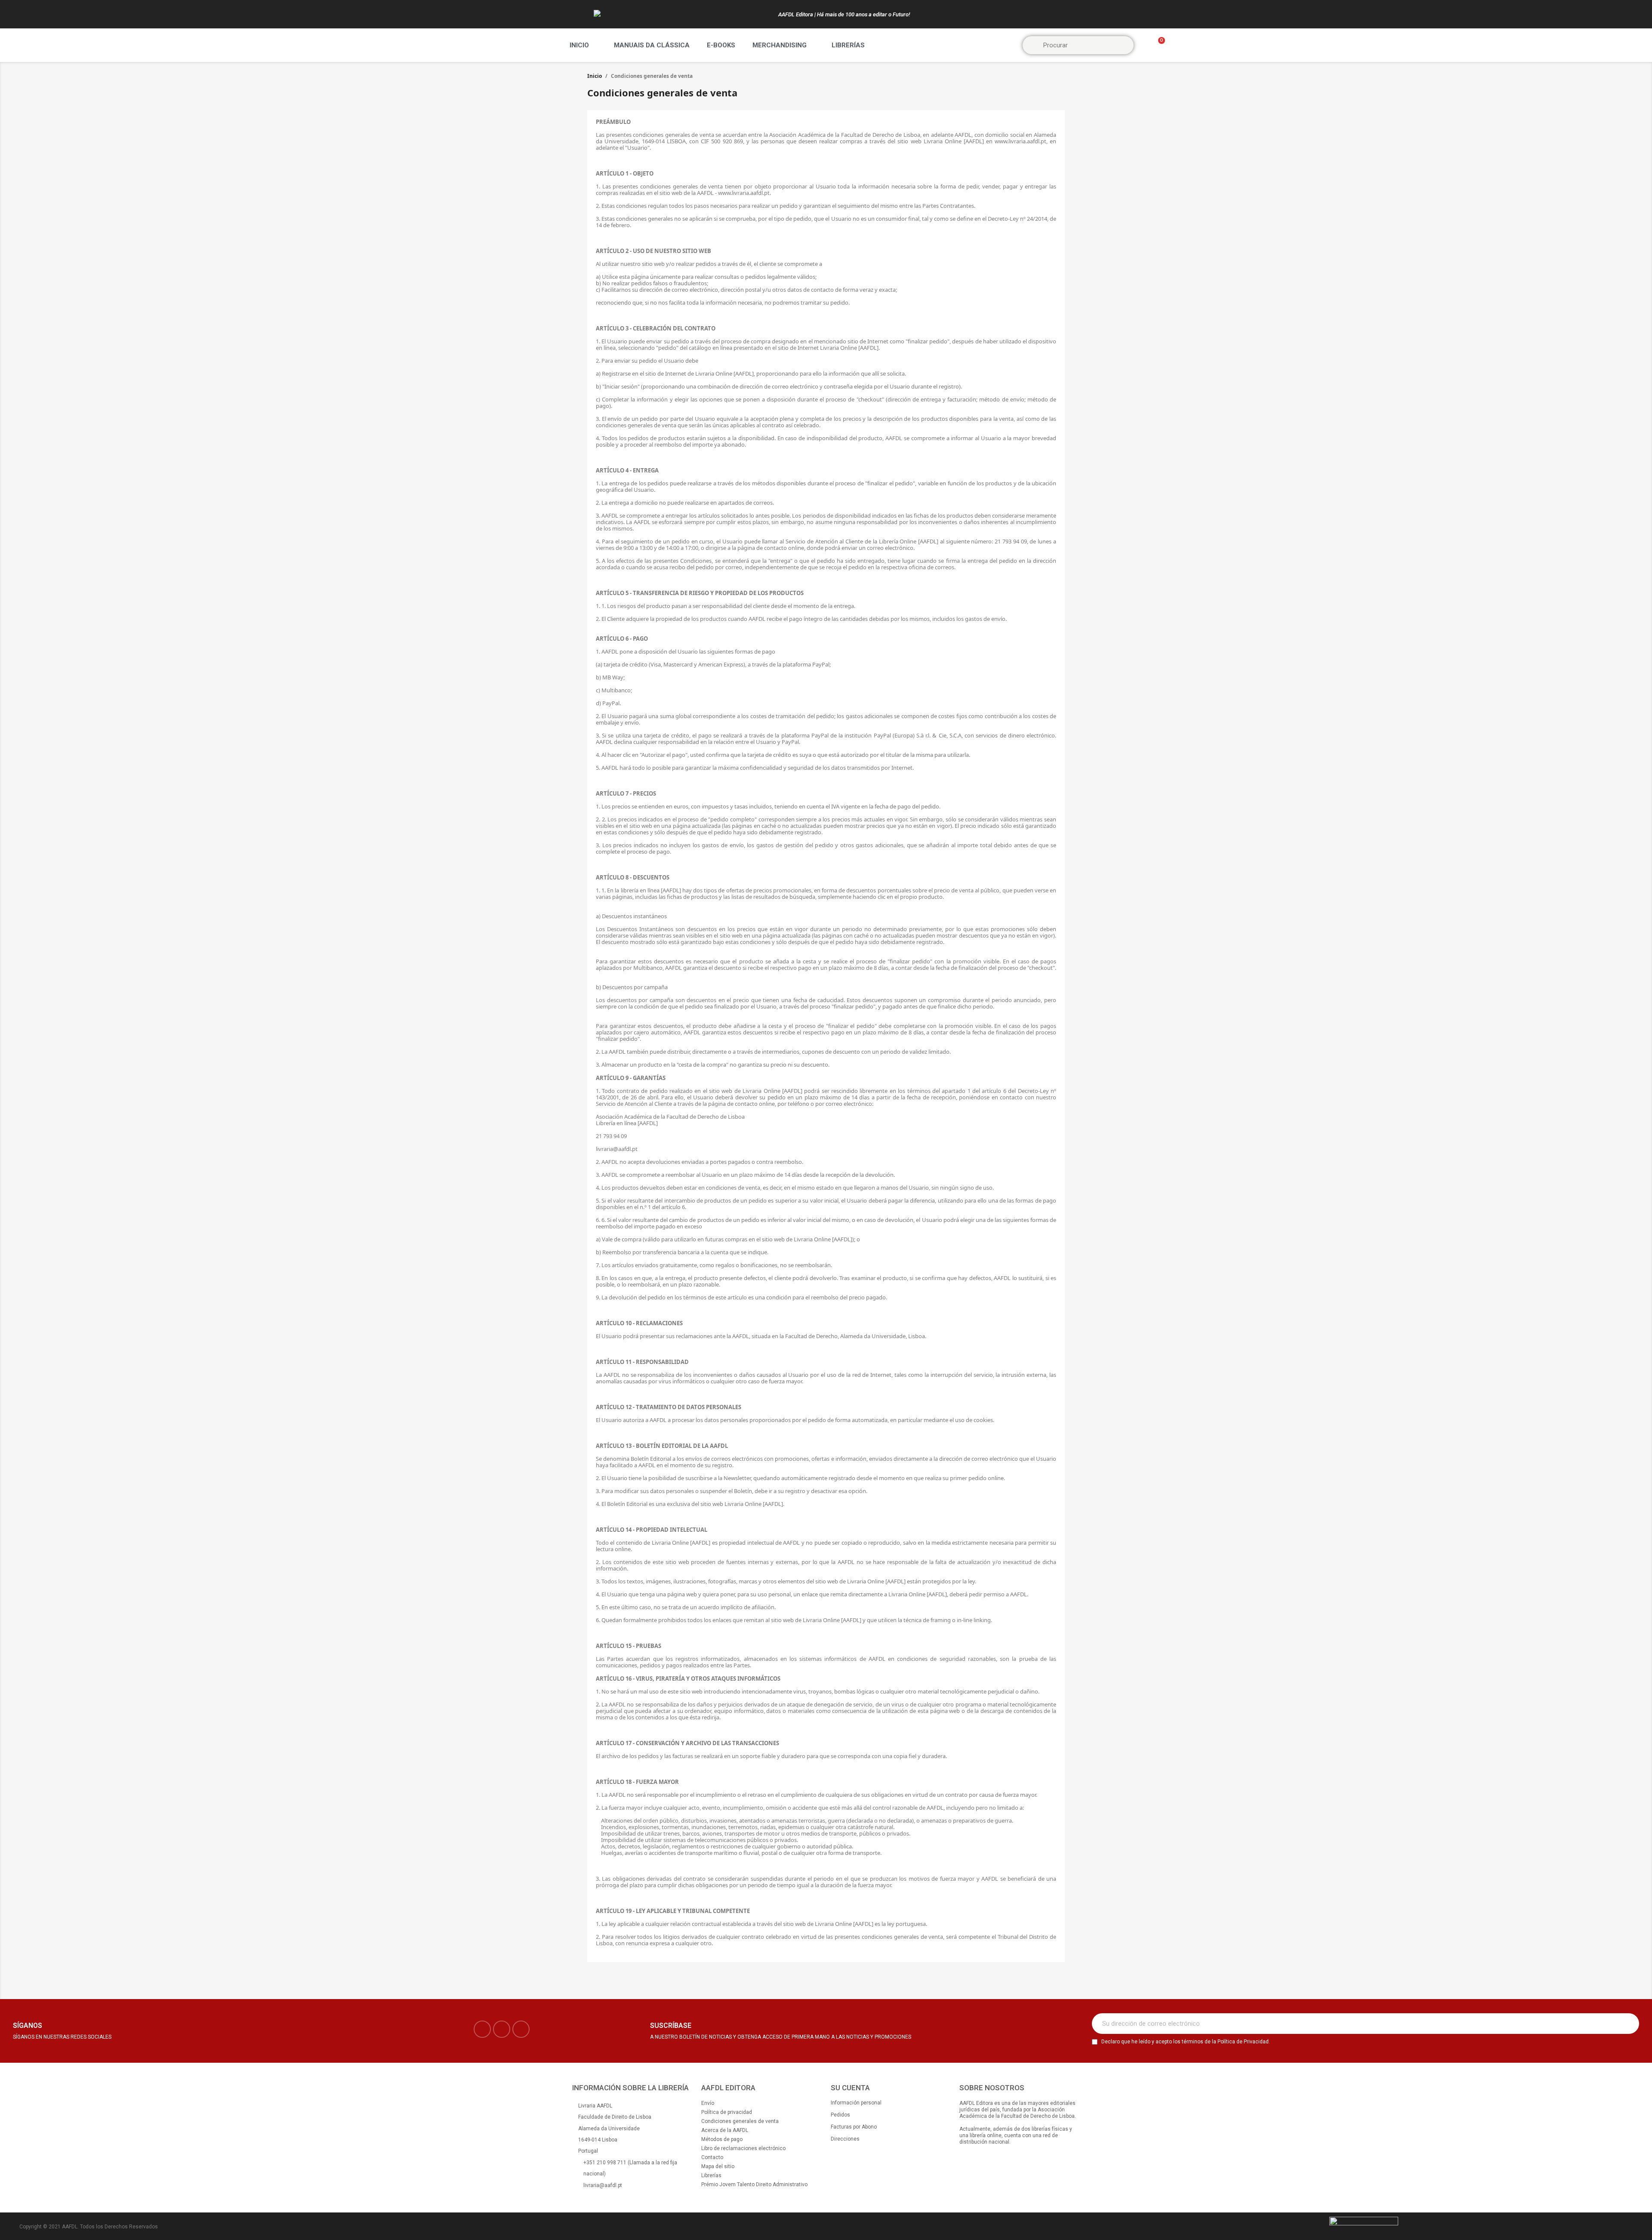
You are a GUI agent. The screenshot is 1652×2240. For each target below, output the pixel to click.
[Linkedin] (521, 2029)
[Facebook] (482, 2029)
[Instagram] (502, 2029)
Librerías (848, 45)
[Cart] (1158, 45)
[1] (1628, 2024)
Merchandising (780, 45)
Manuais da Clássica (652, 45)
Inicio (579, 45)
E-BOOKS (721, 45)
